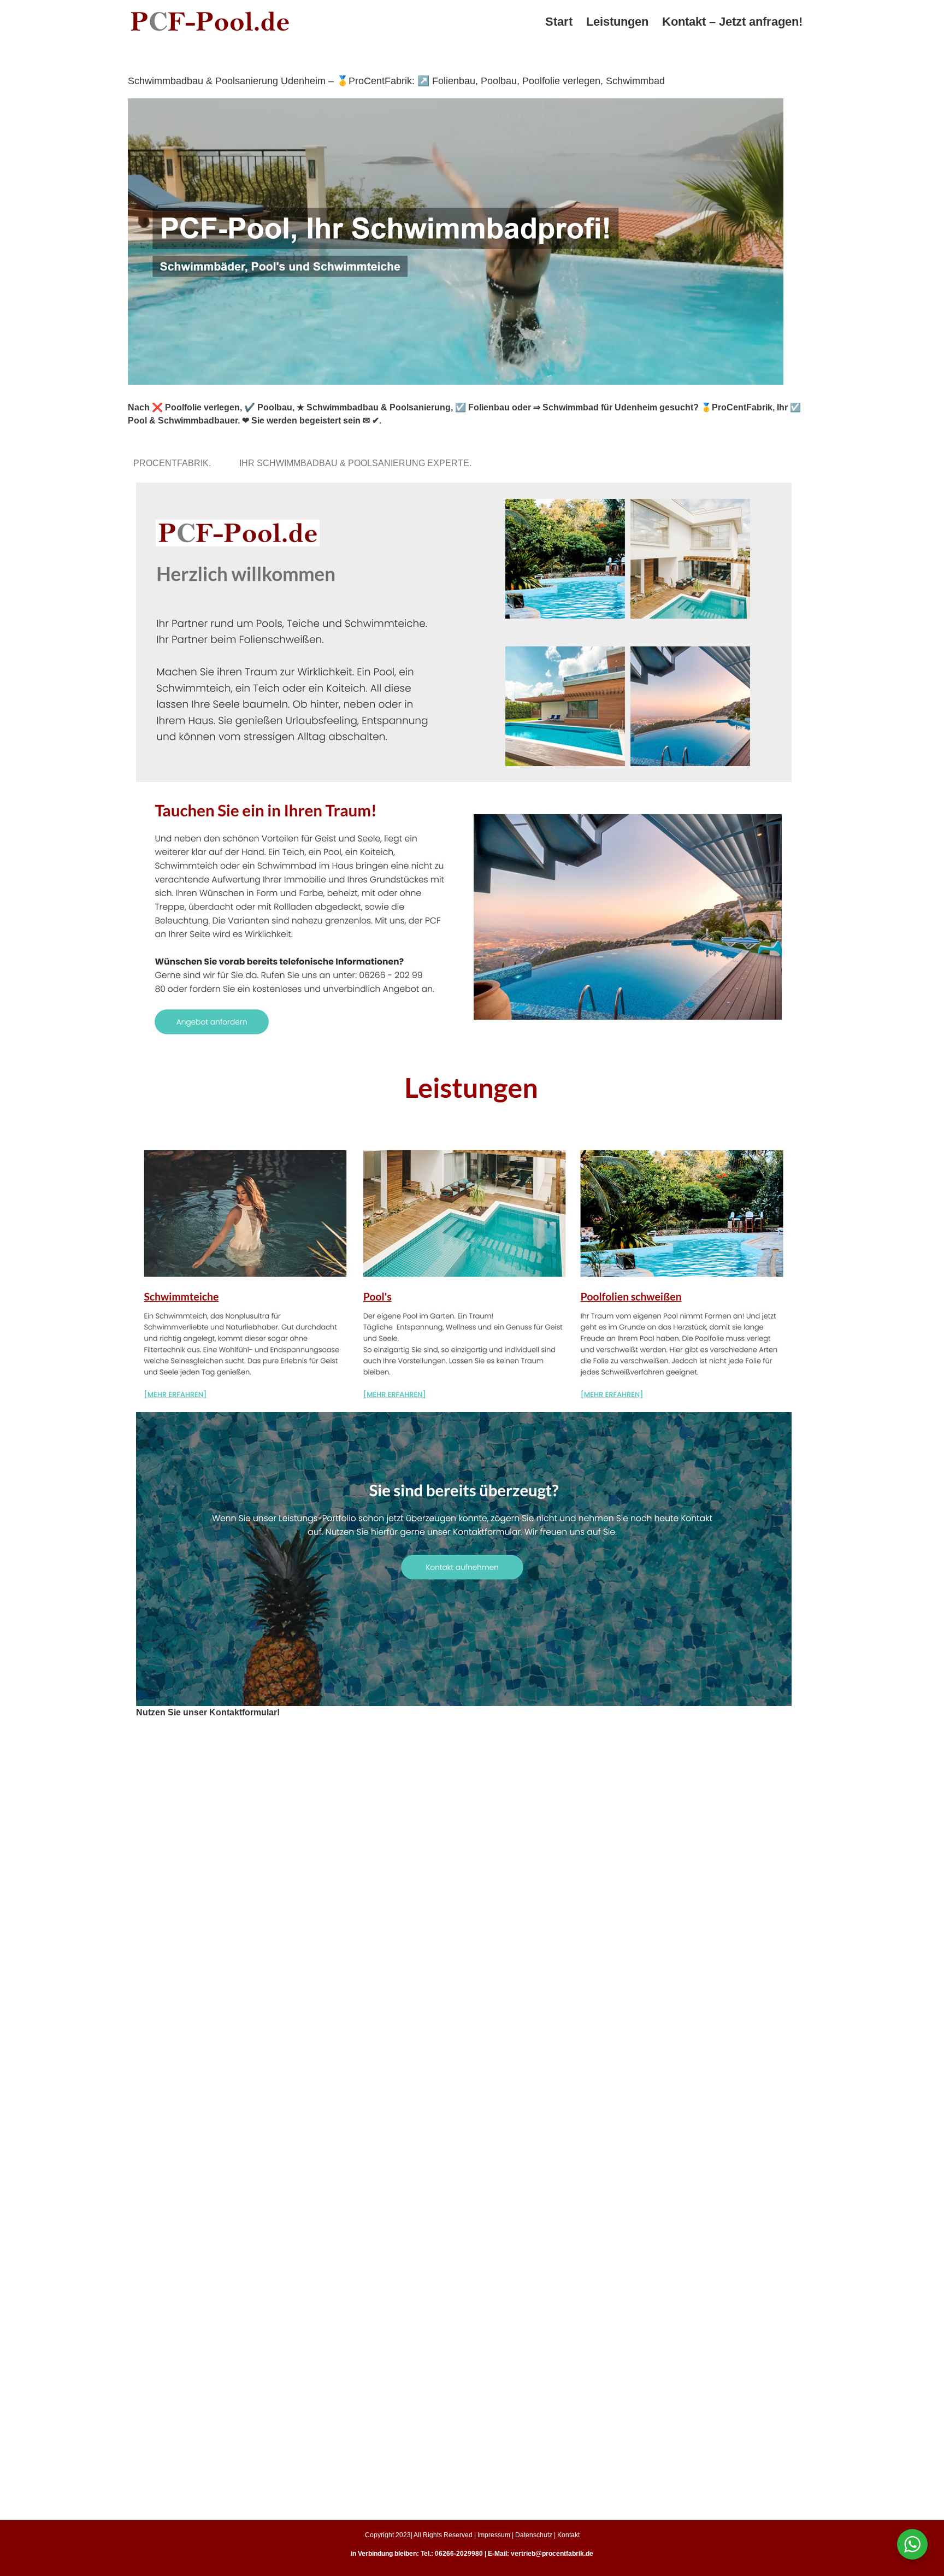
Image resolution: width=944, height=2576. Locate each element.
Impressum (494, 2535)
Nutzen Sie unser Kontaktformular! (208, 1712)
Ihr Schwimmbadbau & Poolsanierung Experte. (358, 463)
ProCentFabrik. (174, 463)
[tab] (174, 463)
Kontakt (568, 2535)
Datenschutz (534, 2535)
